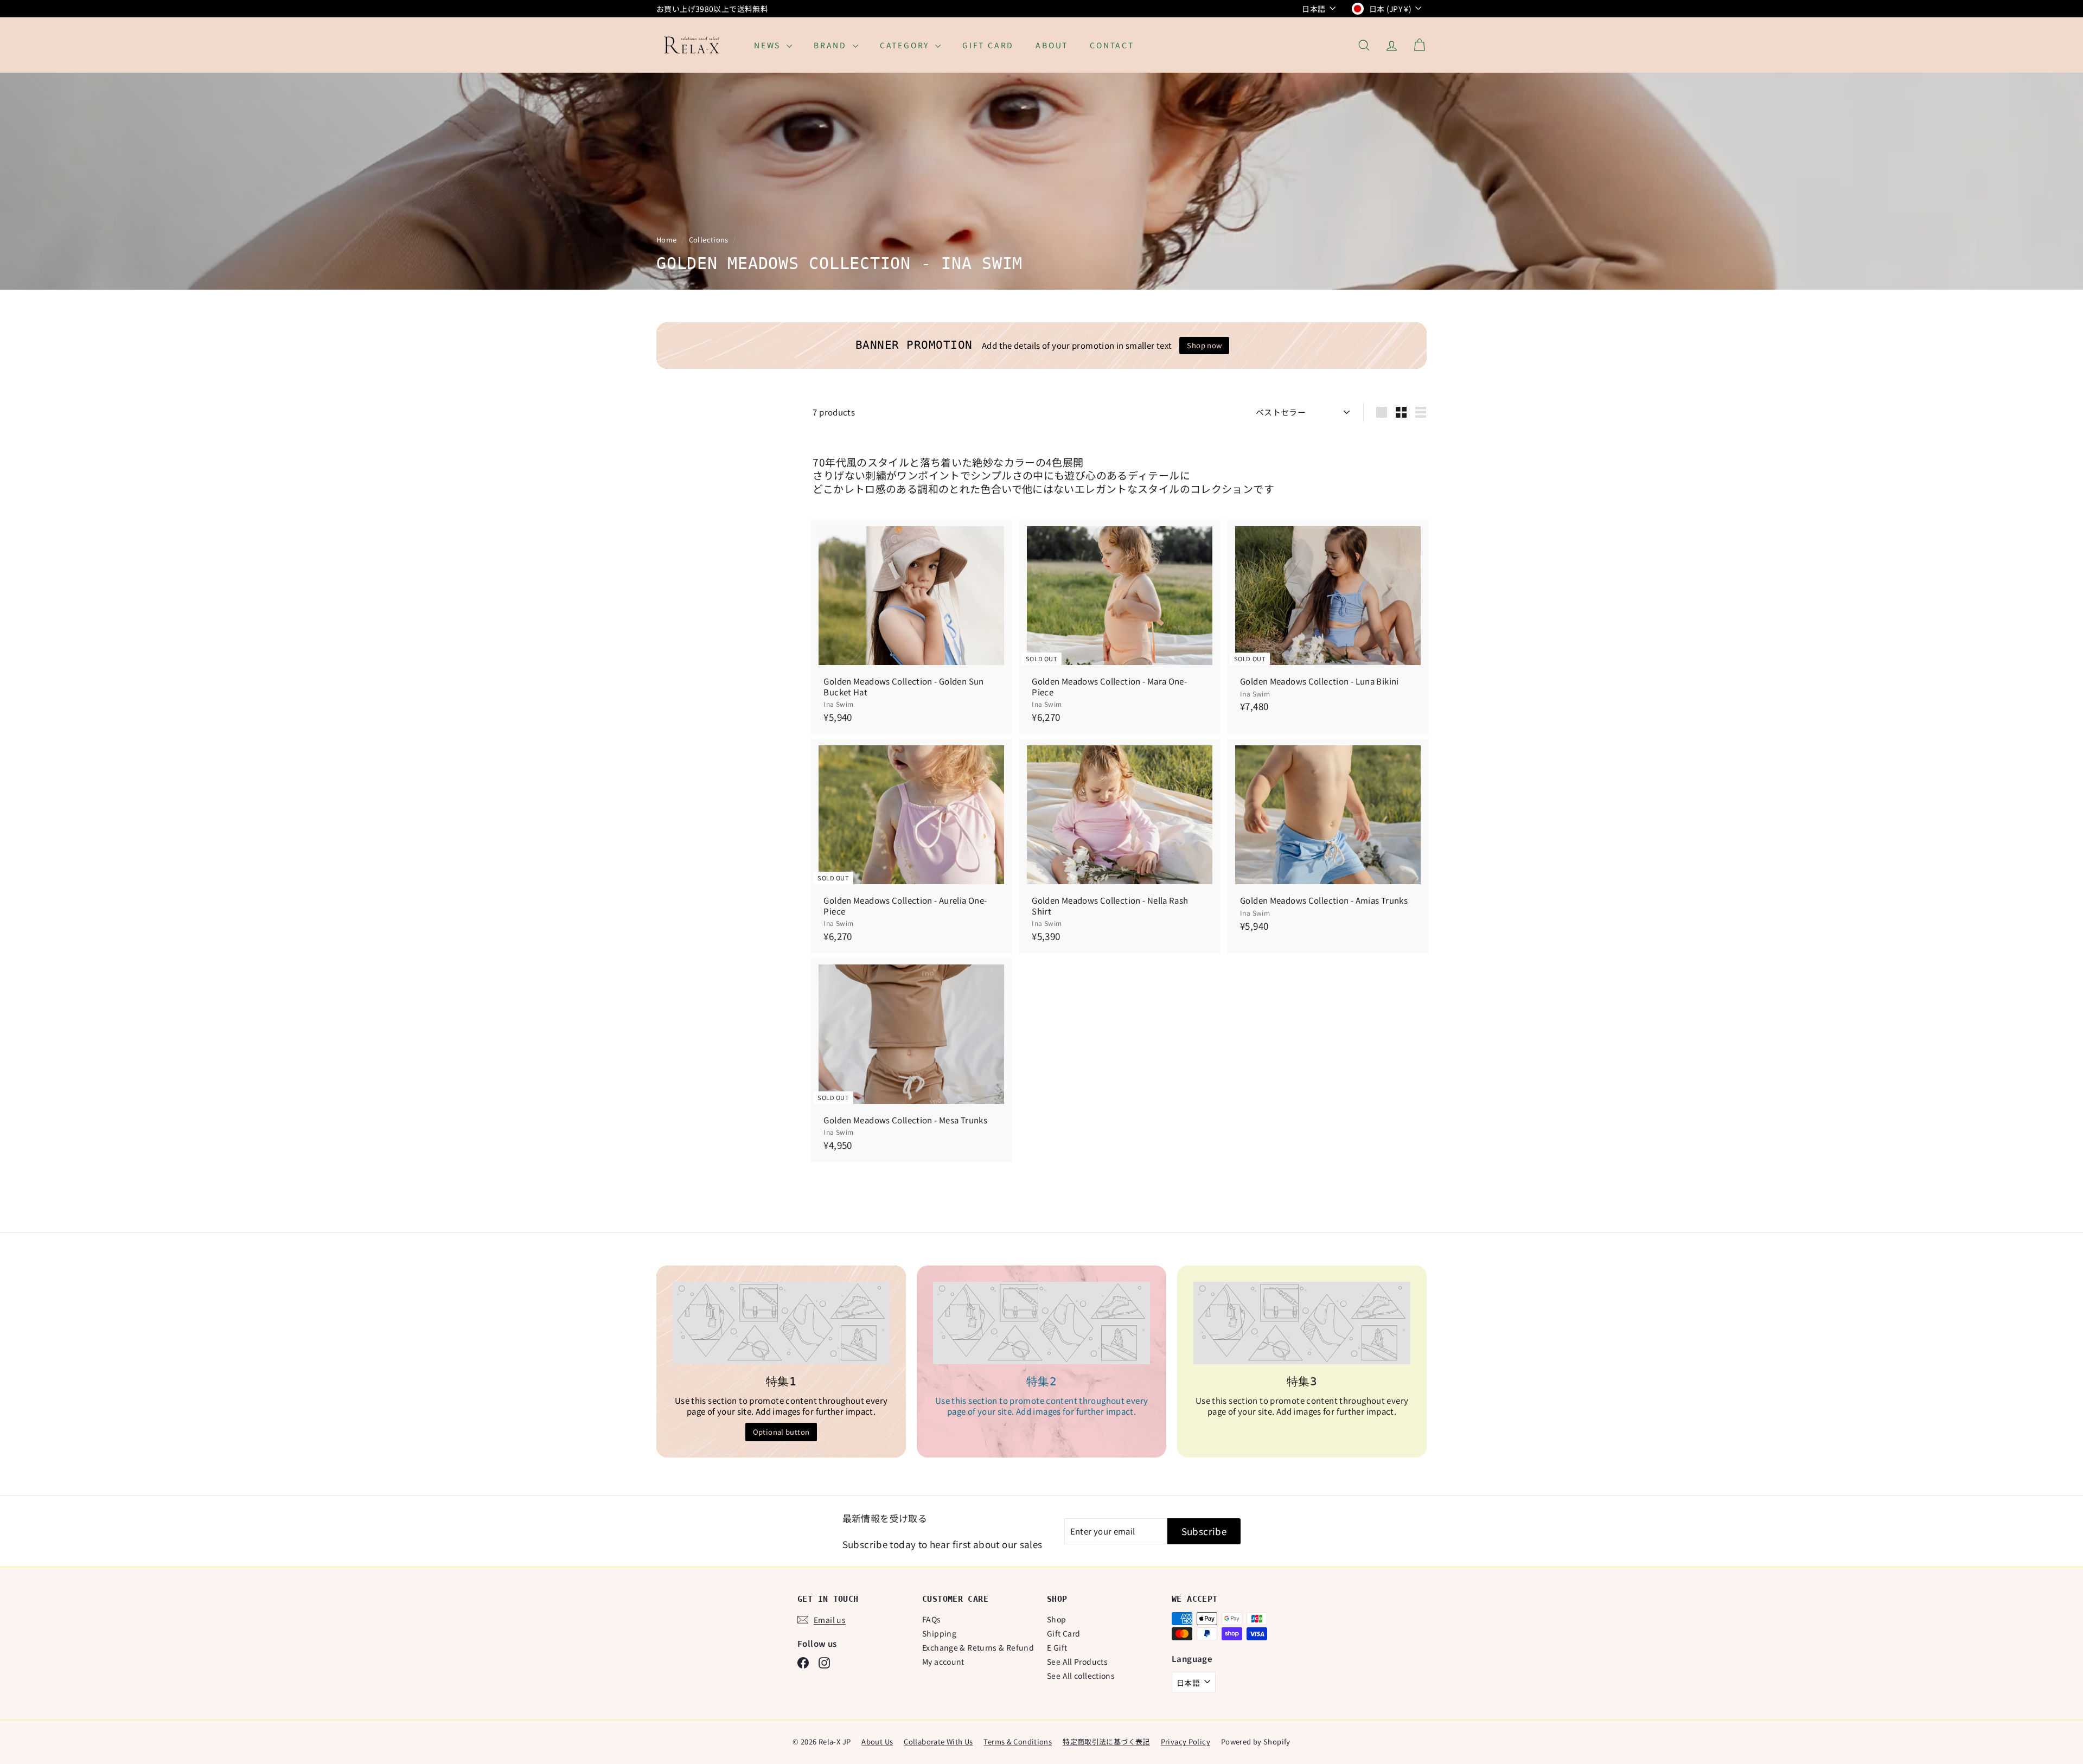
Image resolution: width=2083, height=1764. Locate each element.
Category (906, 45)
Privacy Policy (1186, 1741)
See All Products (1077, 1661)
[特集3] (1302, 1323)
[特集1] (781, 1323)
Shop (1057, 1619)
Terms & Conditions (1018, 1741)
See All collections (1081, 1676)
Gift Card (988, 45)
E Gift (1057, 1647)
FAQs (932, 1619)
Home (667, 239)
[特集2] (1041, 1323)
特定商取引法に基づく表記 (1106, 1741)
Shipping (939, 1633)
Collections (710, 239)
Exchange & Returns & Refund (978, 1647)
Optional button (781, 1432)
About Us (877, 1741)
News (769, 45)
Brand (832, 45)
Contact (1112, 45)
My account (943, 1661)
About (1052, 45)
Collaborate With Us (938, 1741)
